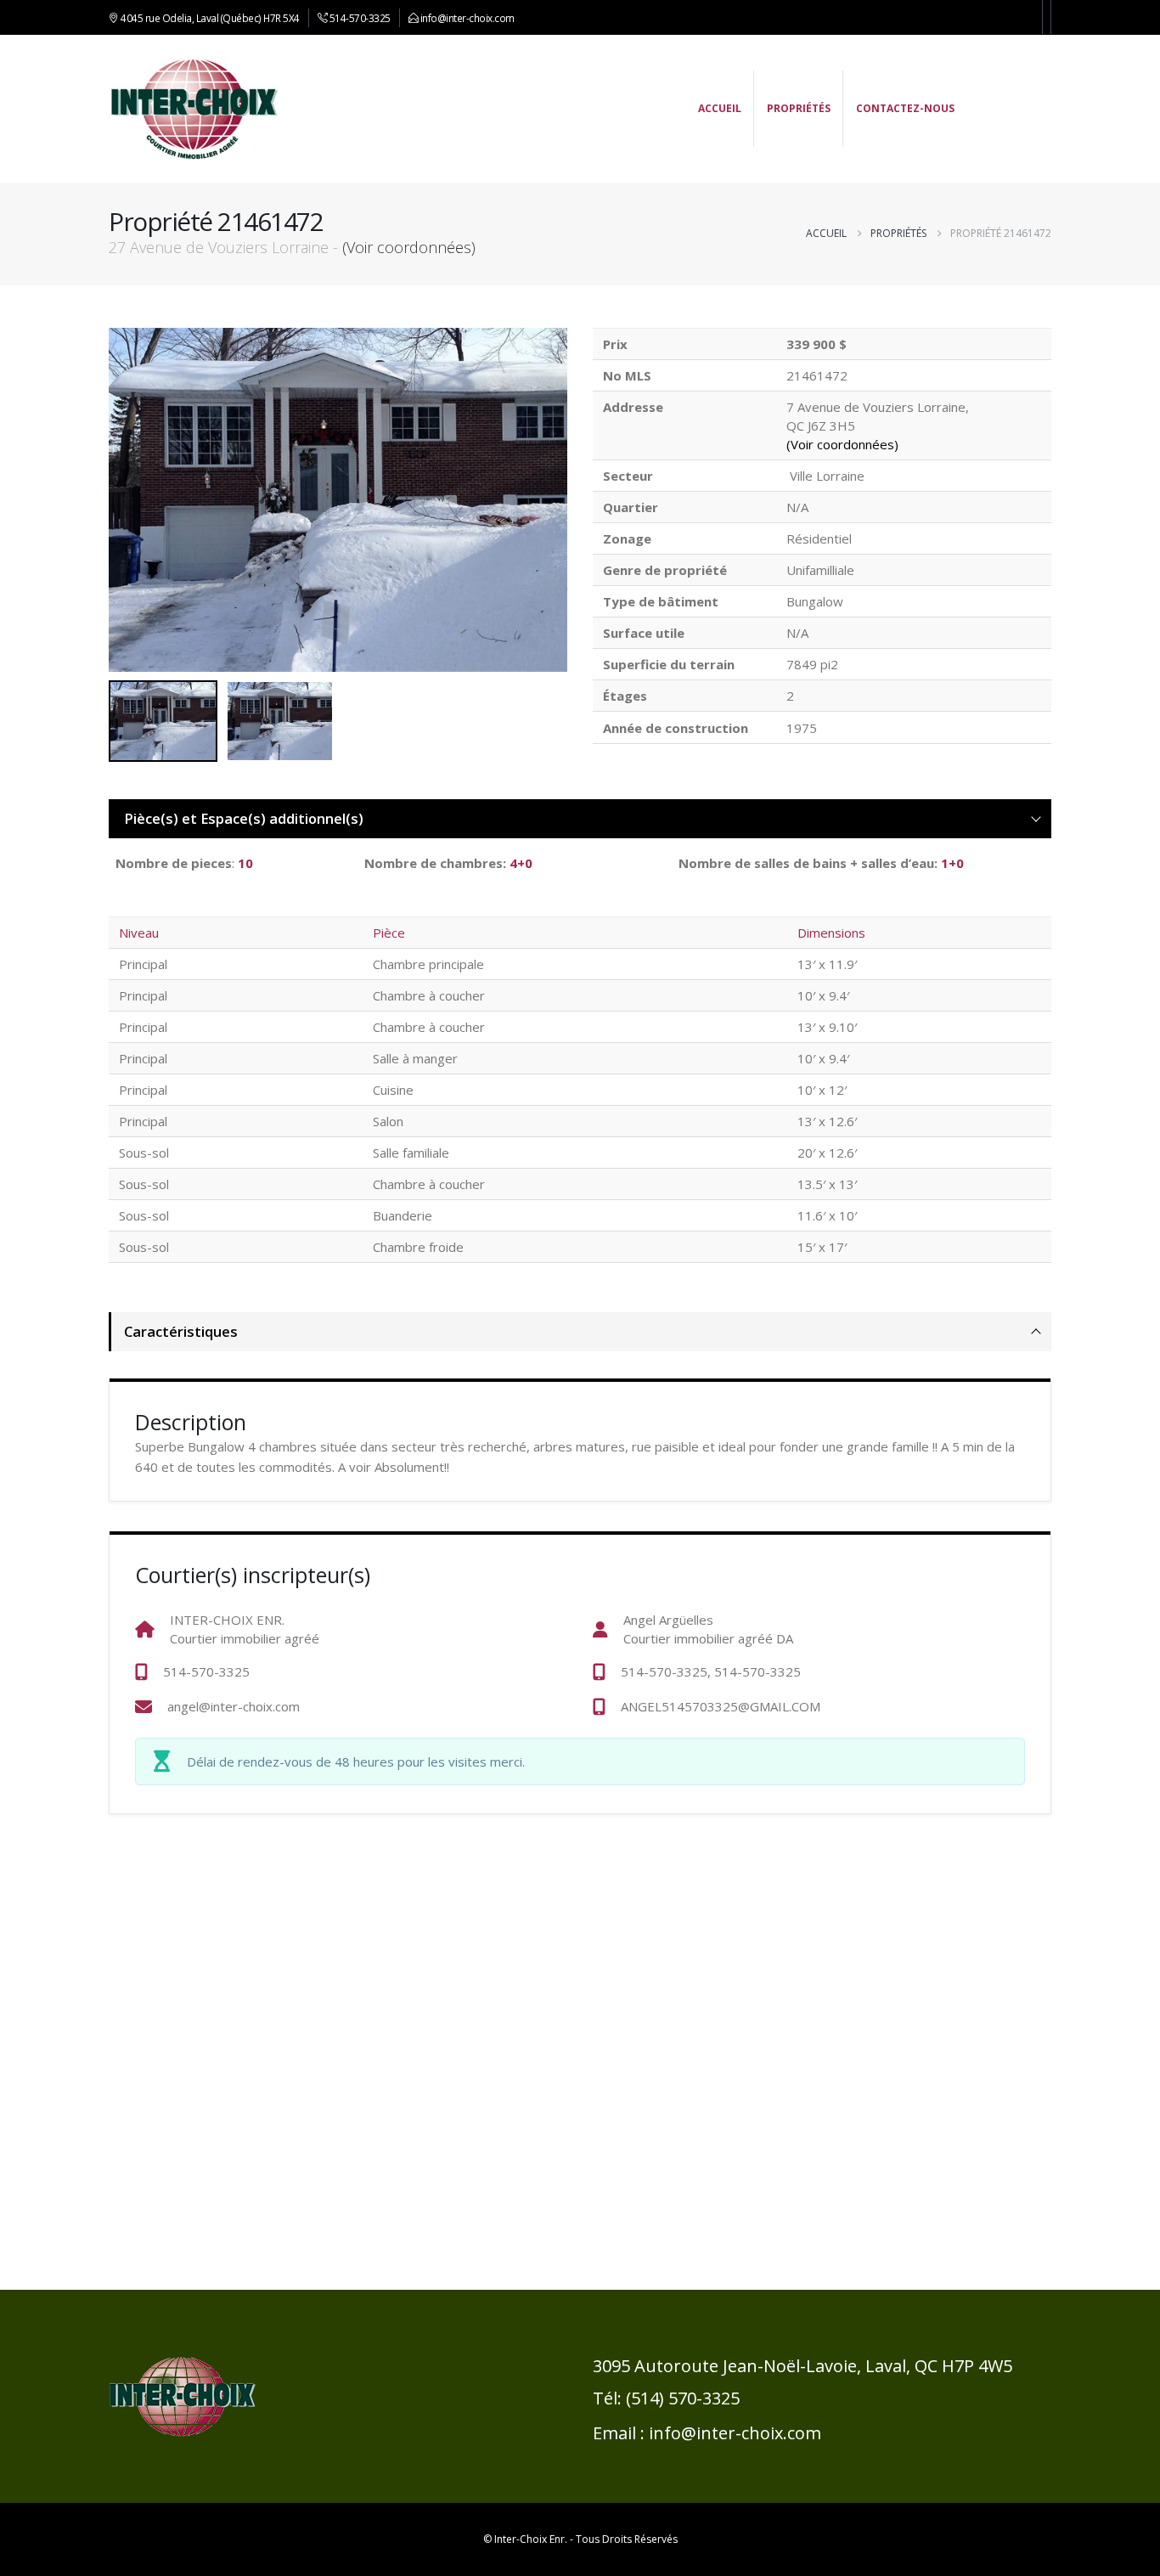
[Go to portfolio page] (338, 500)
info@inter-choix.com (467, 18)
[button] (563, 499)
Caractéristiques (181, 1331)
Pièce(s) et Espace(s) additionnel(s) (244, 818)
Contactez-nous (905, 108)
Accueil (720, 108)
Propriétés (799, 108)
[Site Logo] (194, 109)
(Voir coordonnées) (409, 247)
